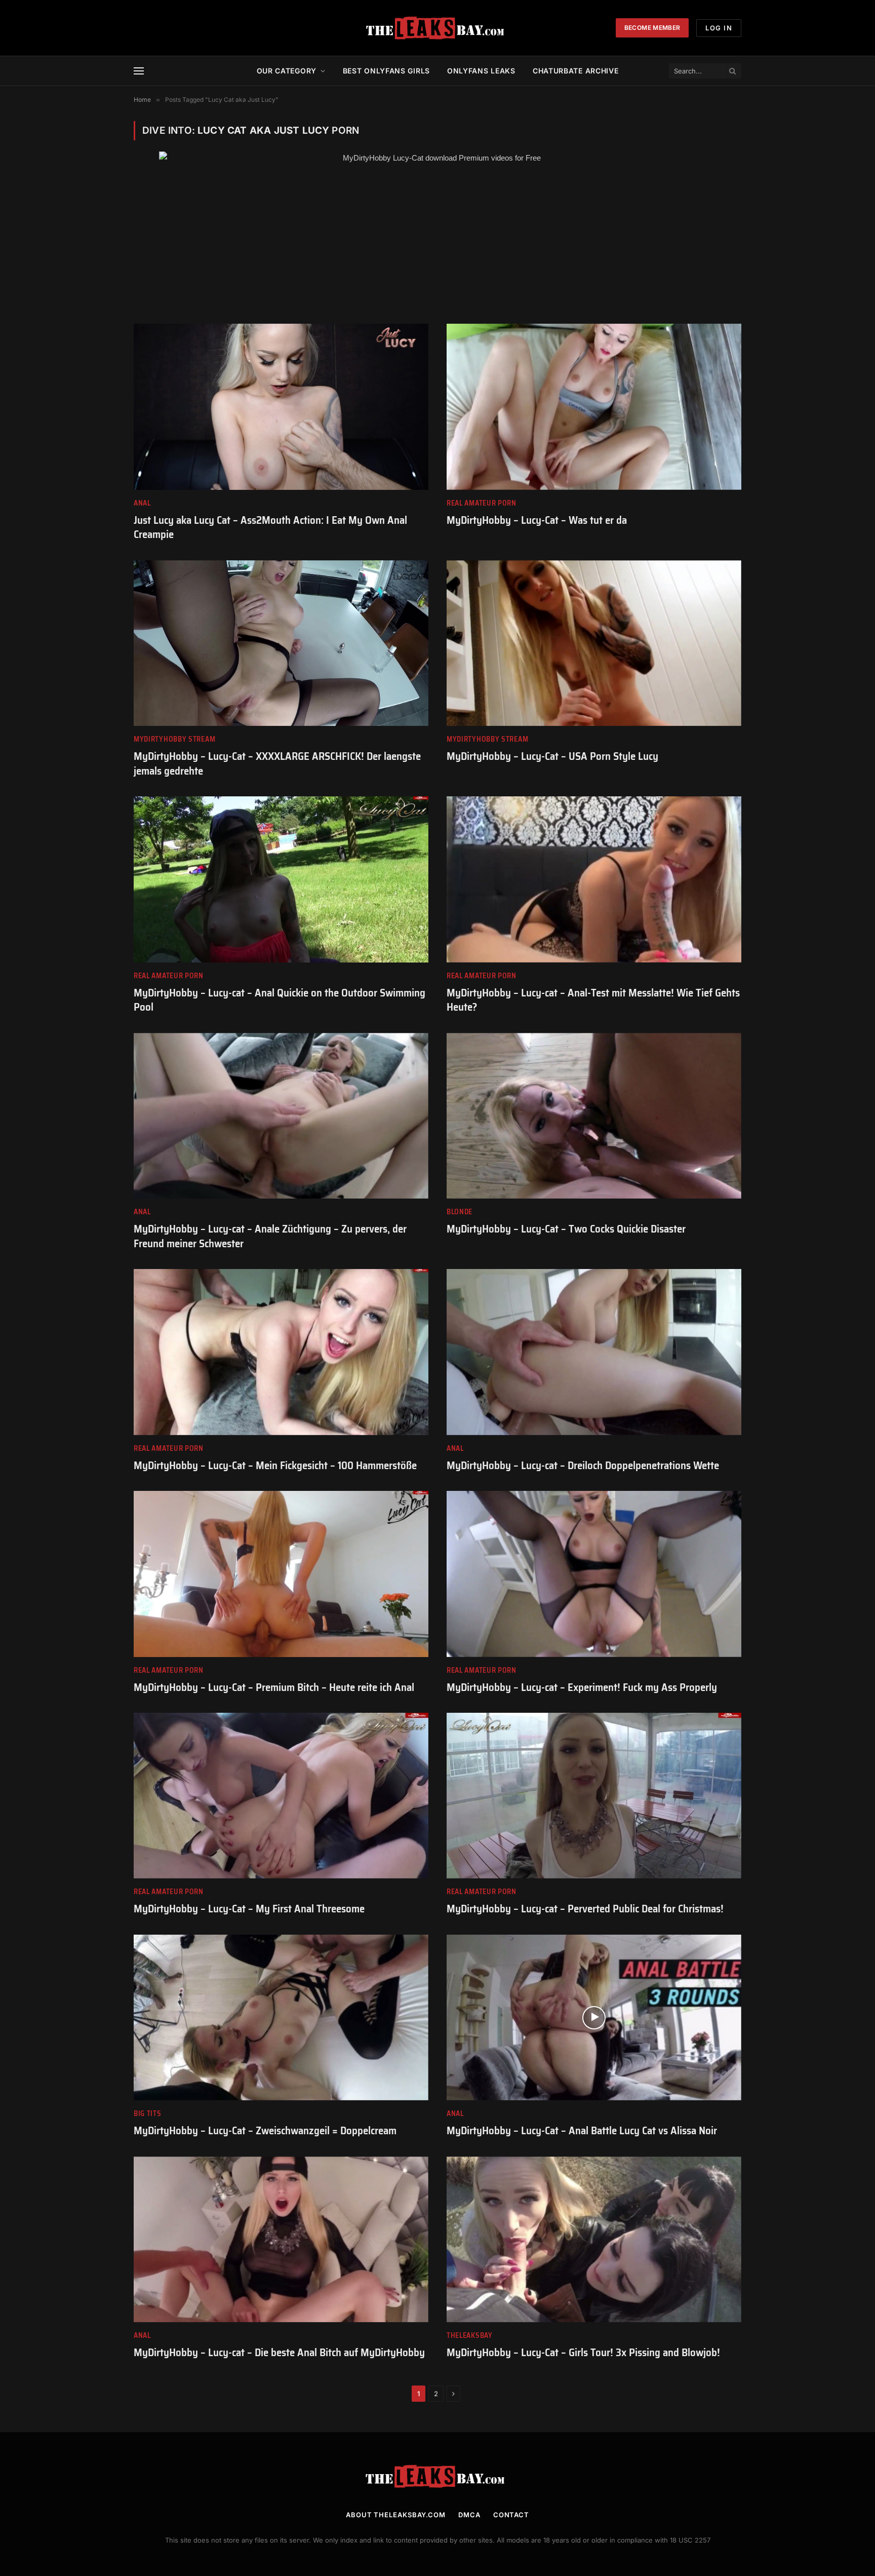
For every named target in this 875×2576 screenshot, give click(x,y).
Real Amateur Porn (482, 503)
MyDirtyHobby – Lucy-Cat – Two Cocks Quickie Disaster (566, 1229)
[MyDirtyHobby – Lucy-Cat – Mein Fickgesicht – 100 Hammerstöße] (281, 1352)
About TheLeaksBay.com (396, 2515)
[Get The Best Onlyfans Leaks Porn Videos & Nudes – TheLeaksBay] (437, 28)
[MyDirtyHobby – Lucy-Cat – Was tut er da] (594, 407)
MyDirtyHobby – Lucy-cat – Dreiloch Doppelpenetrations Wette (583, 1466)
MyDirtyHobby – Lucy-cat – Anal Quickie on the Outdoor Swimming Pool (280, 1000)
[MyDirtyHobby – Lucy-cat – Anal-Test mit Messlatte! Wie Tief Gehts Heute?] (594, 879)
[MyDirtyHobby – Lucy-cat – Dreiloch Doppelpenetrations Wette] (594, 1352)
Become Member (652, 28)
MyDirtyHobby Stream (174, 739)
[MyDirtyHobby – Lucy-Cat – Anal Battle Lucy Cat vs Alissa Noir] (594, 2017)
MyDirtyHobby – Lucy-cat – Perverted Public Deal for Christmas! (585, 1909)
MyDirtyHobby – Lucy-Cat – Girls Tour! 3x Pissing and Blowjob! (583, 2353)
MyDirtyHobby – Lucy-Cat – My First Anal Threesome (249, 1909)
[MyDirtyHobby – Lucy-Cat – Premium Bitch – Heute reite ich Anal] (281, 1574)
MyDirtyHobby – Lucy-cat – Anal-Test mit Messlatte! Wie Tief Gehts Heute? (593, 1000)
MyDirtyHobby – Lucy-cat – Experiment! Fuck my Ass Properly (582, 1688)
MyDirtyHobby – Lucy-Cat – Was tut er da (537, 521)
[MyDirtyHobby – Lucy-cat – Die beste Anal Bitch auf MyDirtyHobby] (281, 2239)
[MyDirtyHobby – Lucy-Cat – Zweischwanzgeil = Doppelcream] (281, 2017)
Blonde (460, 1212)
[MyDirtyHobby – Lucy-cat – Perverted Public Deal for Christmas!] (594, 1796)
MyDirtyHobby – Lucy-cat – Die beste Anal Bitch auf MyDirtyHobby (279, 2353)
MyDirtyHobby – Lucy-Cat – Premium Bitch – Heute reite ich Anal (274, 1688)
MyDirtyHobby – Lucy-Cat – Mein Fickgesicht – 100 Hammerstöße (275, 1466)
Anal (142, 503)
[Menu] (139, 71)
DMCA (469, 2515)
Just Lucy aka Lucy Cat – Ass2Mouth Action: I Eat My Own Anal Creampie (270, 528)
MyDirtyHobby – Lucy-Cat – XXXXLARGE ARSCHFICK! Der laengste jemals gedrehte (277, 764)
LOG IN (719, 28)
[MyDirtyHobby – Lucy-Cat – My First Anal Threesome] (281, 1796)
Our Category (287, 71)
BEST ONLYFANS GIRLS (386, 71)
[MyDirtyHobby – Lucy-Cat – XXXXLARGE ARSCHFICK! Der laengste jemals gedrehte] (281, 643)
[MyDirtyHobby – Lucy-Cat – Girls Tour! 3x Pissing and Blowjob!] (594, 2239)
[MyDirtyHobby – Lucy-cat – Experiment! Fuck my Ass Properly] (594, 1574)
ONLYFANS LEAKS (481, 71)
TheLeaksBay (470, 2336)
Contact (511, 2515)
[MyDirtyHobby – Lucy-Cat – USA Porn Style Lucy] (594, 643)
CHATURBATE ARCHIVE (576, 71)
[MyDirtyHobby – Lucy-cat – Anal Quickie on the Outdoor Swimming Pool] (281, 879)
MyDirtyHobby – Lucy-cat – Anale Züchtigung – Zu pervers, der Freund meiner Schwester (270, 1236)
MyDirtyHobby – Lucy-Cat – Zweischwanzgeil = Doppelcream (265, 2131)
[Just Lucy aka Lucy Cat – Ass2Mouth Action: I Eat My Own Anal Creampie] (281, 407)
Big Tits (148, 2114)
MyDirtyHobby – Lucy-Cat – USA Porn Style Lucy (552, 757)
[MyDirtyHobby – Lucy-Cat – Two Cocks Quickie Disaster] (594, 1116)
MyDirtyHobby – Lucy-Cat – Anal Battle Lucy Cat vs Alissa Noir (582, 2131)
